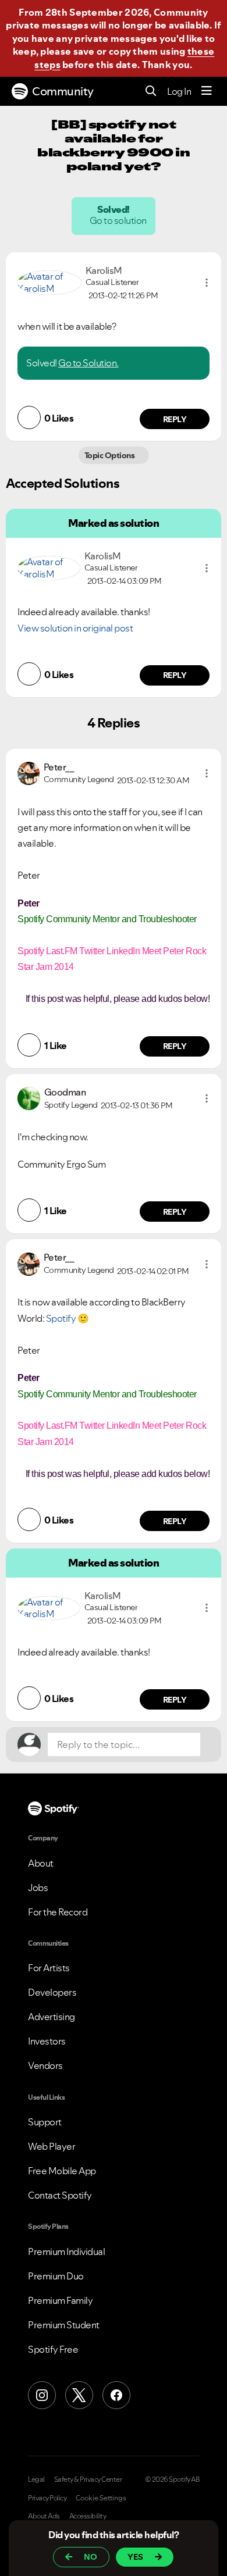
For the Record (58, 1912)
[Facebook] (116, 2395)
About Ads (44, 2516)
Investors (47, 2041)
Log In (179, 91)
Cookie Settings (101, 2498)
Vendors (45, 2065)
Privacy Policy (47, 2498)
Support (45, 2122)
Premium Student (64, 2325)
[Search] (151, 92)
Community (63, 91)
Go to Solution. (88, 363)
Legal (36, 2479)
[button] (207, 283)
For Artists (49, 1968)
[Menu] (207, 91)
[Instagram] (42, 2395)
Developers (52, 1992)
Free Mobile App (62, 2171)
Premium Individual (66, 2252)
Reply (175, 419)
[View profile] (49, 281)
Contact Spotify (60, 2195)
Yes (135, 2557)
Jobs (38, 1888)
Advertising (52, 2017)
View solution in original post (75, 628)
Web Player (52, 2146)
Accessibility (88, 2516)
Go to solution (119, 220)
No (91, 2557)
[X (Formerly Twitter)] (79, 2395)
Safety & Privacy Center (88, 2479)
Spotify (61, 1318)
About (41, 1863)
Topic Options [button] (110, 455)
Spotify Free (53, 2349)
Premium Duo (56, 2276)
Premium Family (60, 2300)
